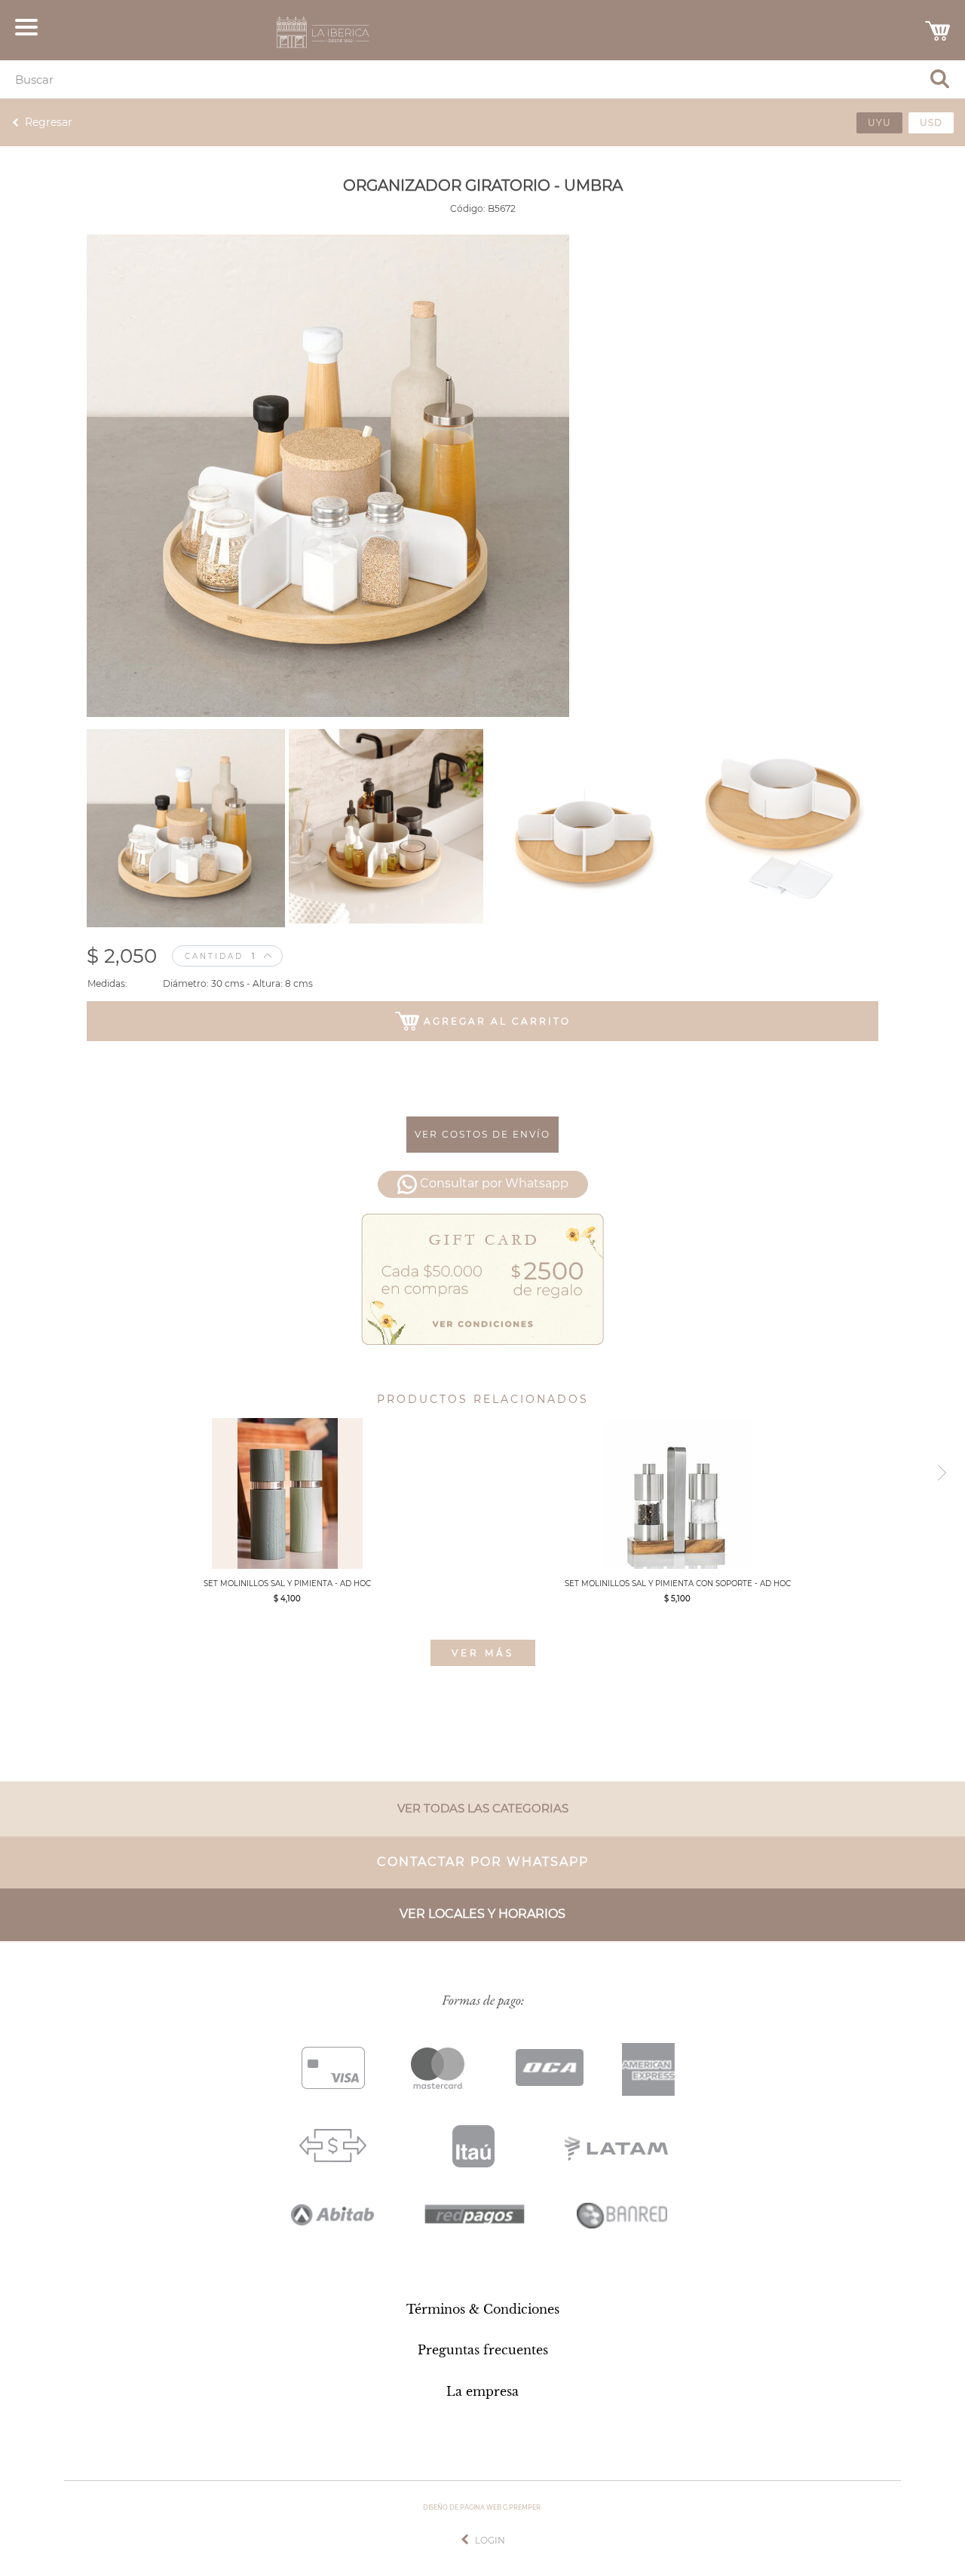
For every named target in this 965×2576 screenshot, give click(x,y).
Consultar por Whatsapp (494, 1184)
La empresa (482, 2391)
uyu (879, 123)
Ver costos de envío (482, 1134)
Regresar (49, 122)
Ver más (483, 1653)
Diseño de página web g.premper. (482, 2507)
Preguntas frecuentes (483, 2350)
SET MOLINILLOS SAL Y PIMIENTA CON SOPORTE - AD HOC (678, 1584)
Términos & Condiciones (483, 2309)
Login (490, 2540)
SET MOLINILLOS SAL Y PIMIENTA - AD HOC (287, 1584)
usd (931, 123)
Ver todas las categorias (483, 1808)
